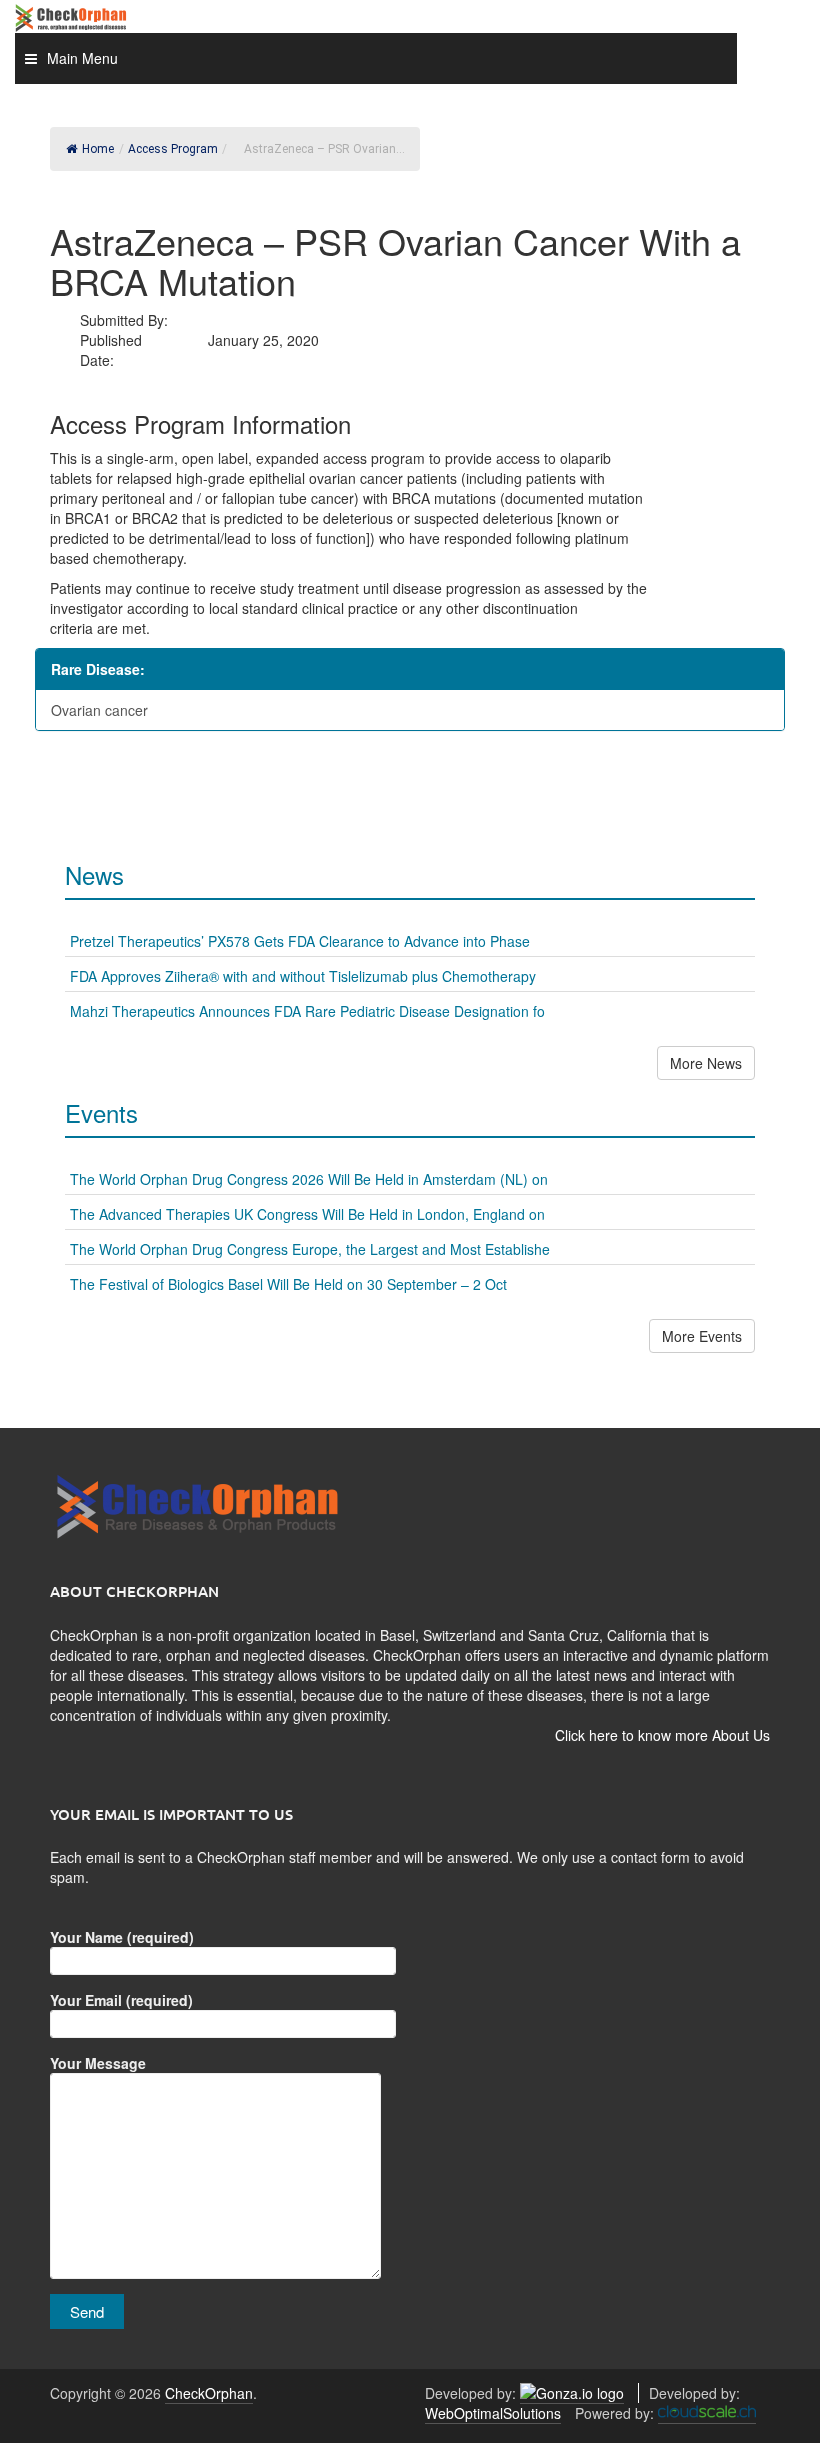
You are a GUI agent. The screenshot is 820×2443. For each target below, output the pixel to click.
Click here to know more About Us (662, 1735)
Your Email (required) (121, 2000)
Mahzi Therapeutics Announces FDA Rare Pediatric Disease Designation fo (307, 1011)
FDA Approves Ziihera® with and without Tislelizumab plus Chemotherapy (303, 976)
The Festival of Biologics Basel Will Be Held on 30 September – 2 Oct (288, 1284)
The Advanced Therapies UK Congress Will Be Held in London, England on (307, 1214)
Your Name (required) (122, 1937)
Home (98, 149)
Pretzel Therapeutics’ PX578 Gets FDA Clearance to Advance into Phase (300, 941)
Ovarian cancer (99, 710)
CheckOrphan (209, 2393)
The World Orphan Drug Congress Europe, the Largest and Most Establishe (310, 1249)
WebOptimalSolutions (493, 2413)
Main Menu (82, 58)
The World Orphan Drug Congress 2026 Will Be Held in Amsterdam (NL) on (309, 1179)
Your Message (98, 2063)
